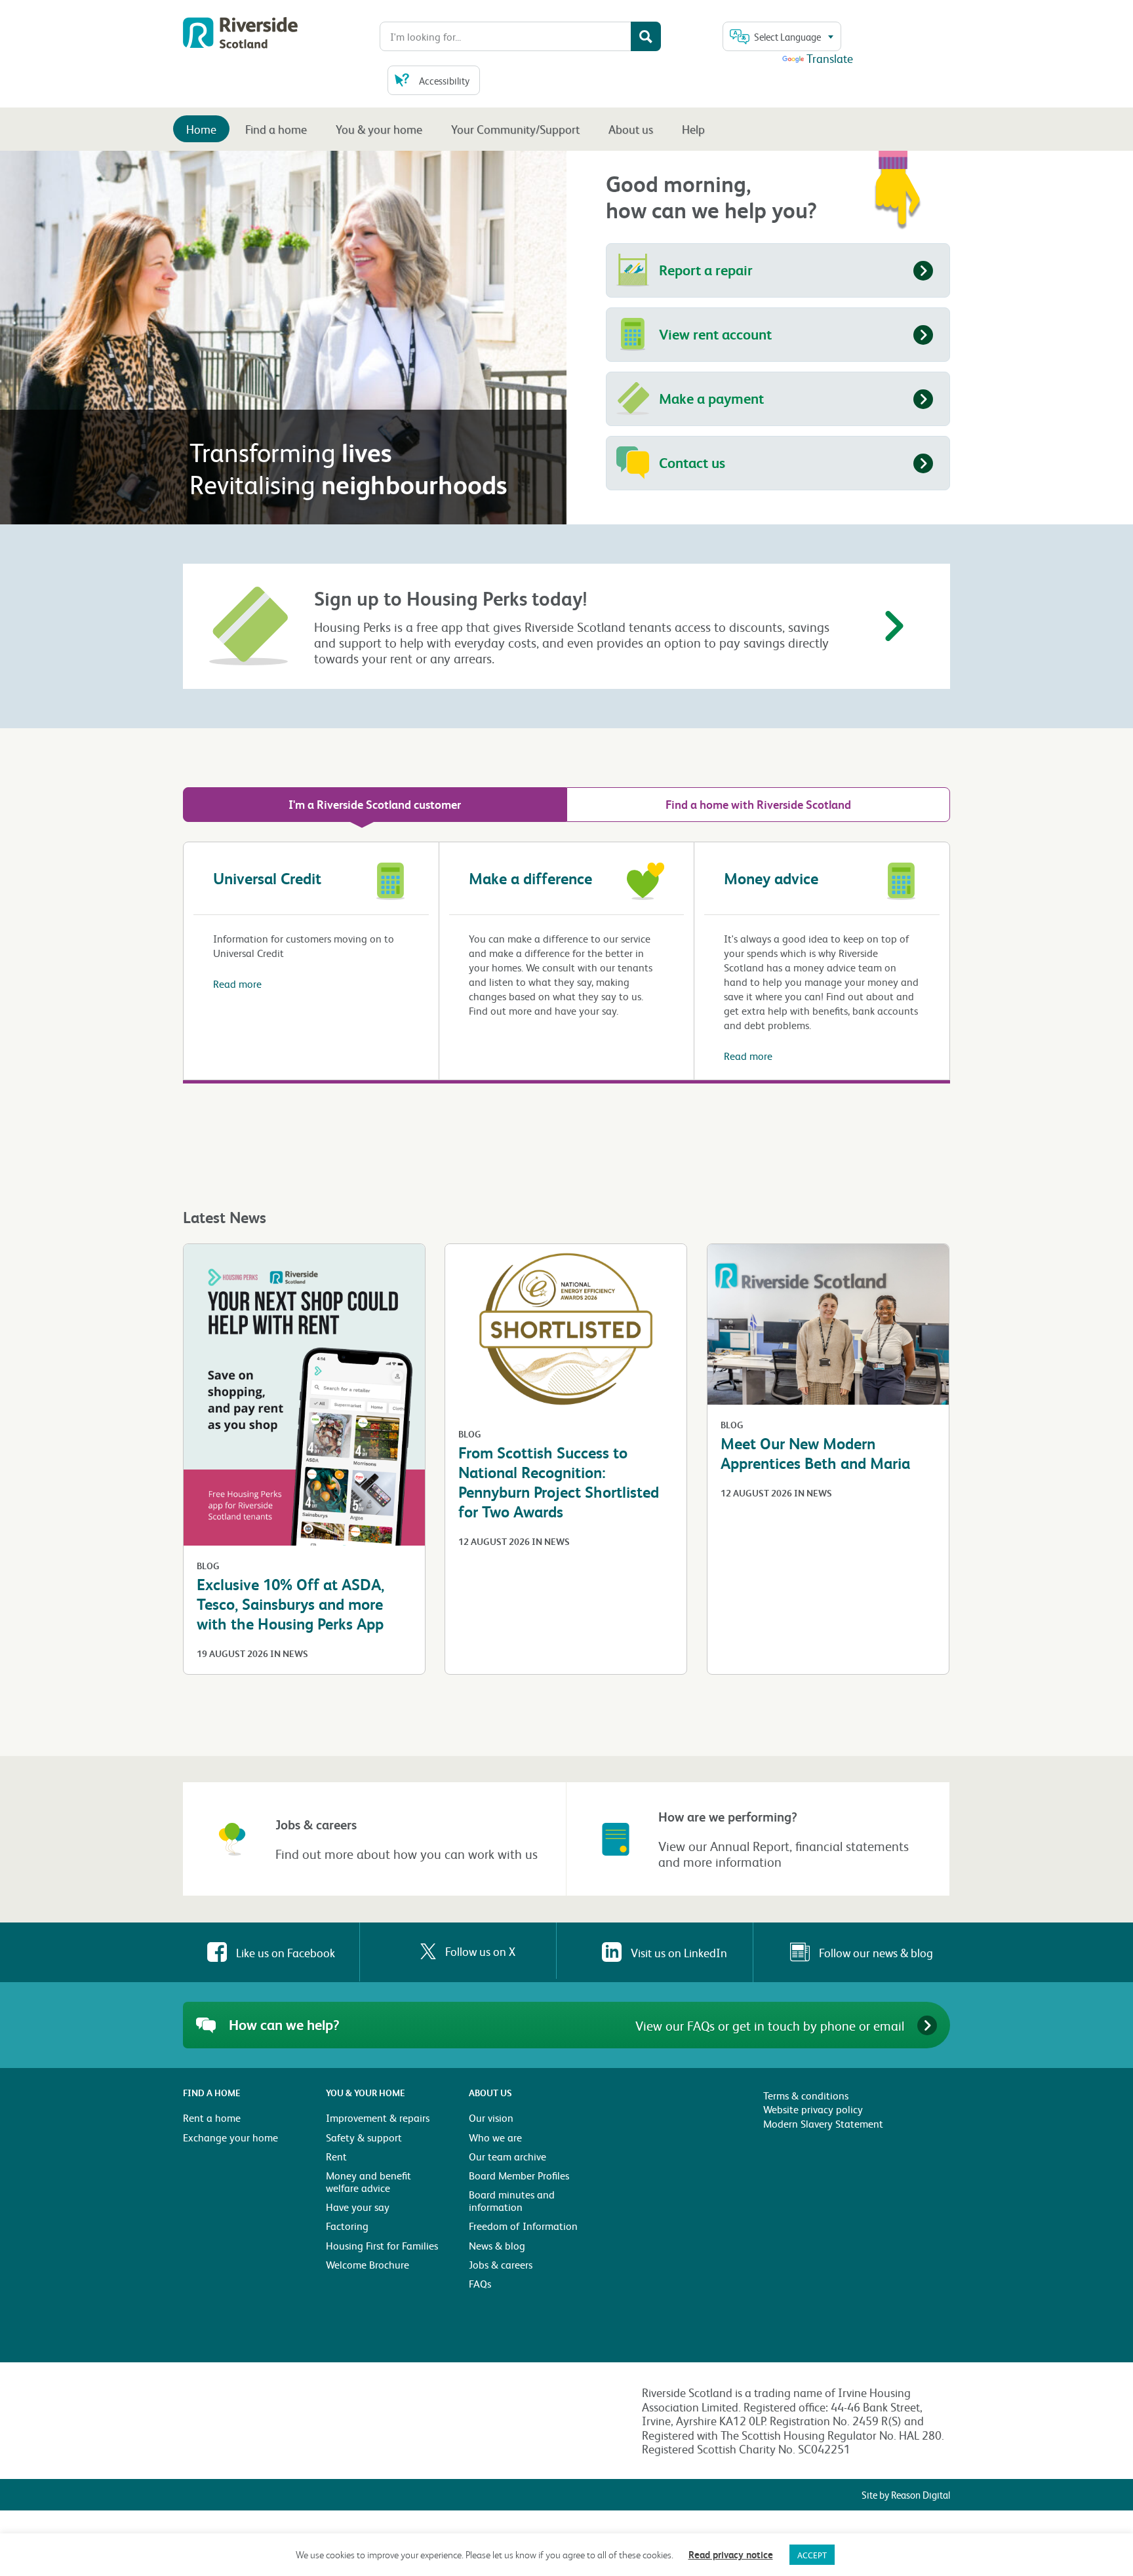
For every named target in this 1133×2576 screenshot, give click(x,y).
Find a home (276, 129)
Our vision (491, 2117)
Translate (830, 58)
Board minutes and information (512, 2200)
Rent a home (212, 2117)
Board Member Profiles (519, 2175)
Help (693, 129)
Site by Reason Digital (906, 2495)
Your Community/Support (515, 129)
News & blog (497, 2245)
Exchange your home (230, 2137)
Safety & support (364, 2137)
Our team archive (507, 2156)
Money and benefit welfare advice (368, 2181)
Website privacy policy (813, 2109)
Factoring (347, 2226)
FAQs (480, 2283)
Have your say (358, 2207)
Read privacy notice (731, 2554)
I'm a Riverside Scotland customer (375, 804)
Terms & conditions (806, 2095)
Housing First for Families (382, 2245)
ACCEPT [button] (812, 2555)
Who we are (495, 2137)
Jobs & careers (501, 2264)
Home (201, 129)
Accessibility (444, 81)
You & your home (379, 129)
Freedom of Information (523, 2226)
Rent (336, 2156)
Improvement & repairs (378, 2117)
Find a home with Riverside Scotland (758, 804)
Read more (237, 984)
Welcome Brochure (368, 2264)
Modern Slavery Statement (823, 2123)
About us (631, 129)
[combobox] (782, 36)
